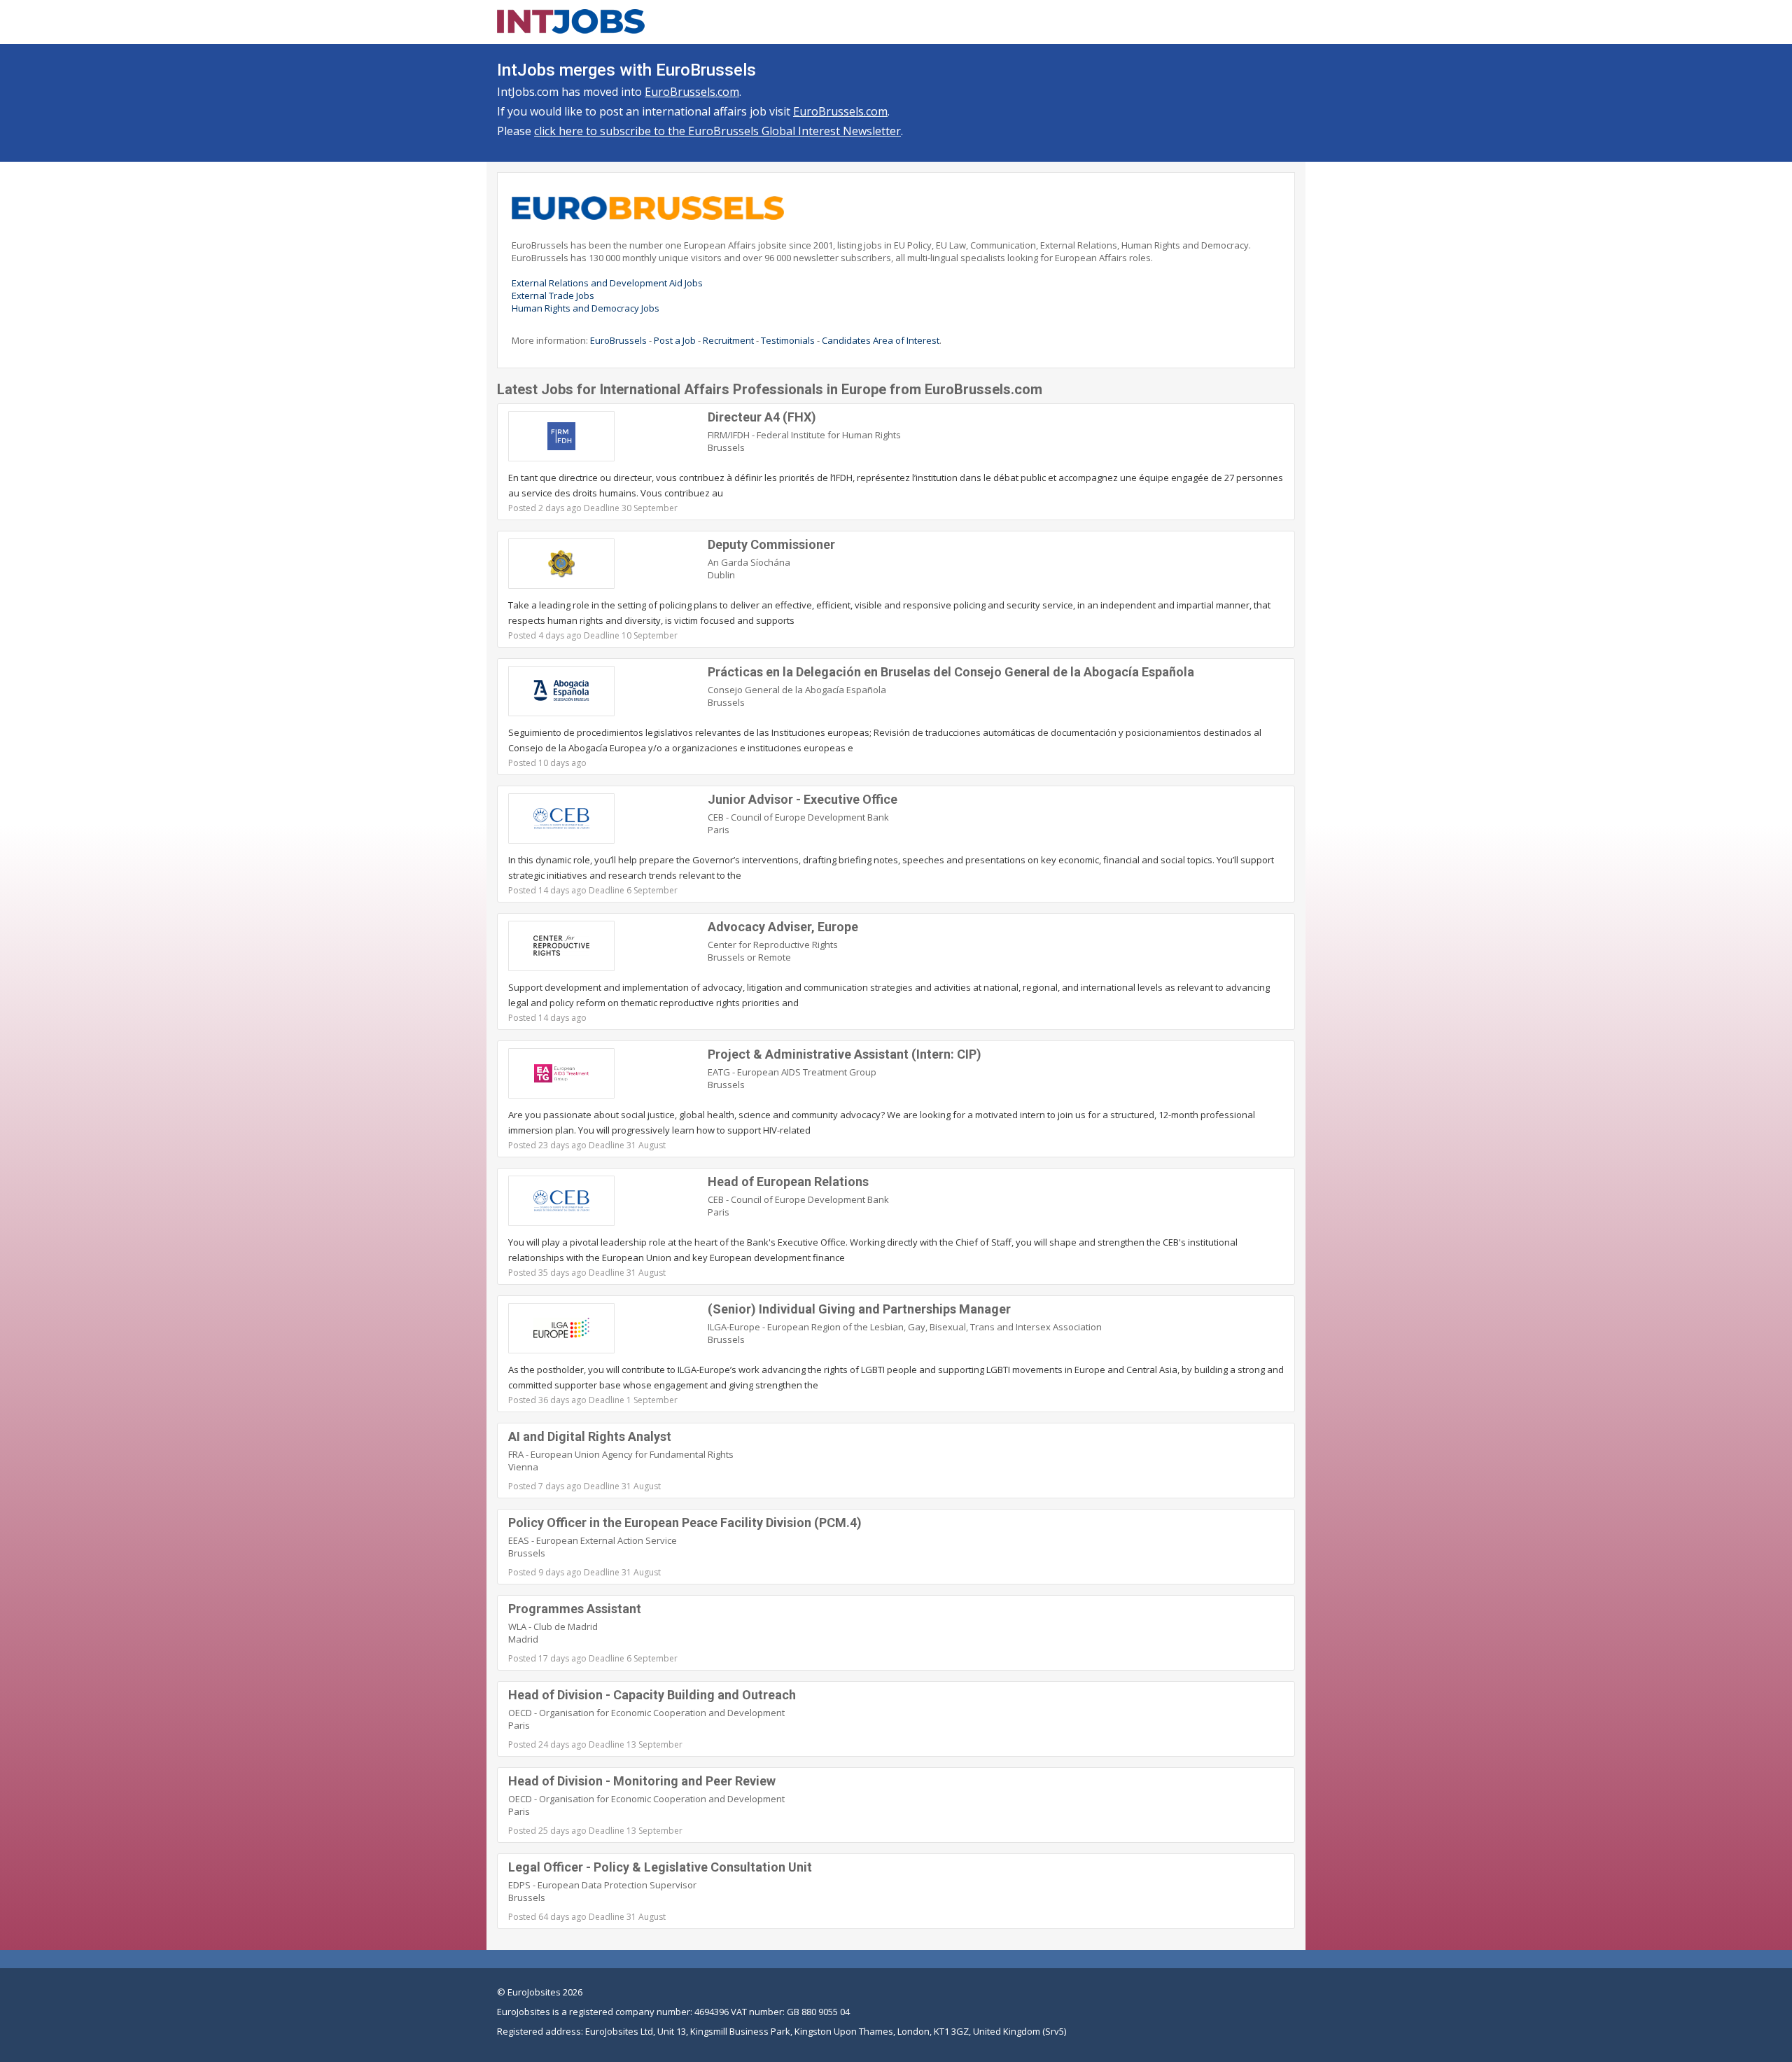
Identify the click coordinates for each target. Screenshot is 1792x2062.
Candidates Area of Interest (881, 340)
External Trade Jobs (553, 295)
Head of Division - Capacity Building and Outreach (652, 1695)
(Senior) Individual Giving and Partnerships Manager (859, 1309)
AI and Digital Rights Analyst (590, 1436)
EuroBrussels (618, 340)
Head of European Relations (788, 1182)
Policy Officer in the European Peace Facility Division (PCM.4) (685, 1523)
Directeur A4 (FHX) (762, 417)
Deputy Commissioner (771, 544)
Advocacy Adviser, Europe (783, 927)
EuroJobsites (534, 1992)
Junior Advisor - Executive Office (803, 799)
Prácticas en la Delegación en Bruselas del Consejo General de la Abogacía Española (951, 672)
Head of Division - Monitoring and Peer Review (642, 1781)
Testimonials (788, 340)
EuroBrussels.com (692, 92)
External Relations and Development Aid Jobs (607, 283)
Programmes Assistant (575, 1609)
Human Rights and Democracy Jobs (586, 308)
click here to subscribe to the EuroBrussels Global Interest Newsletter (717, 131)
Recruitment (728, 340)
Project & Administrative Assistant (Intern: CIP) (845, 1054)
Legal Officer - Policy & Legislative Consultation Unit (660, 1867)
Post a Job (675, 340)
